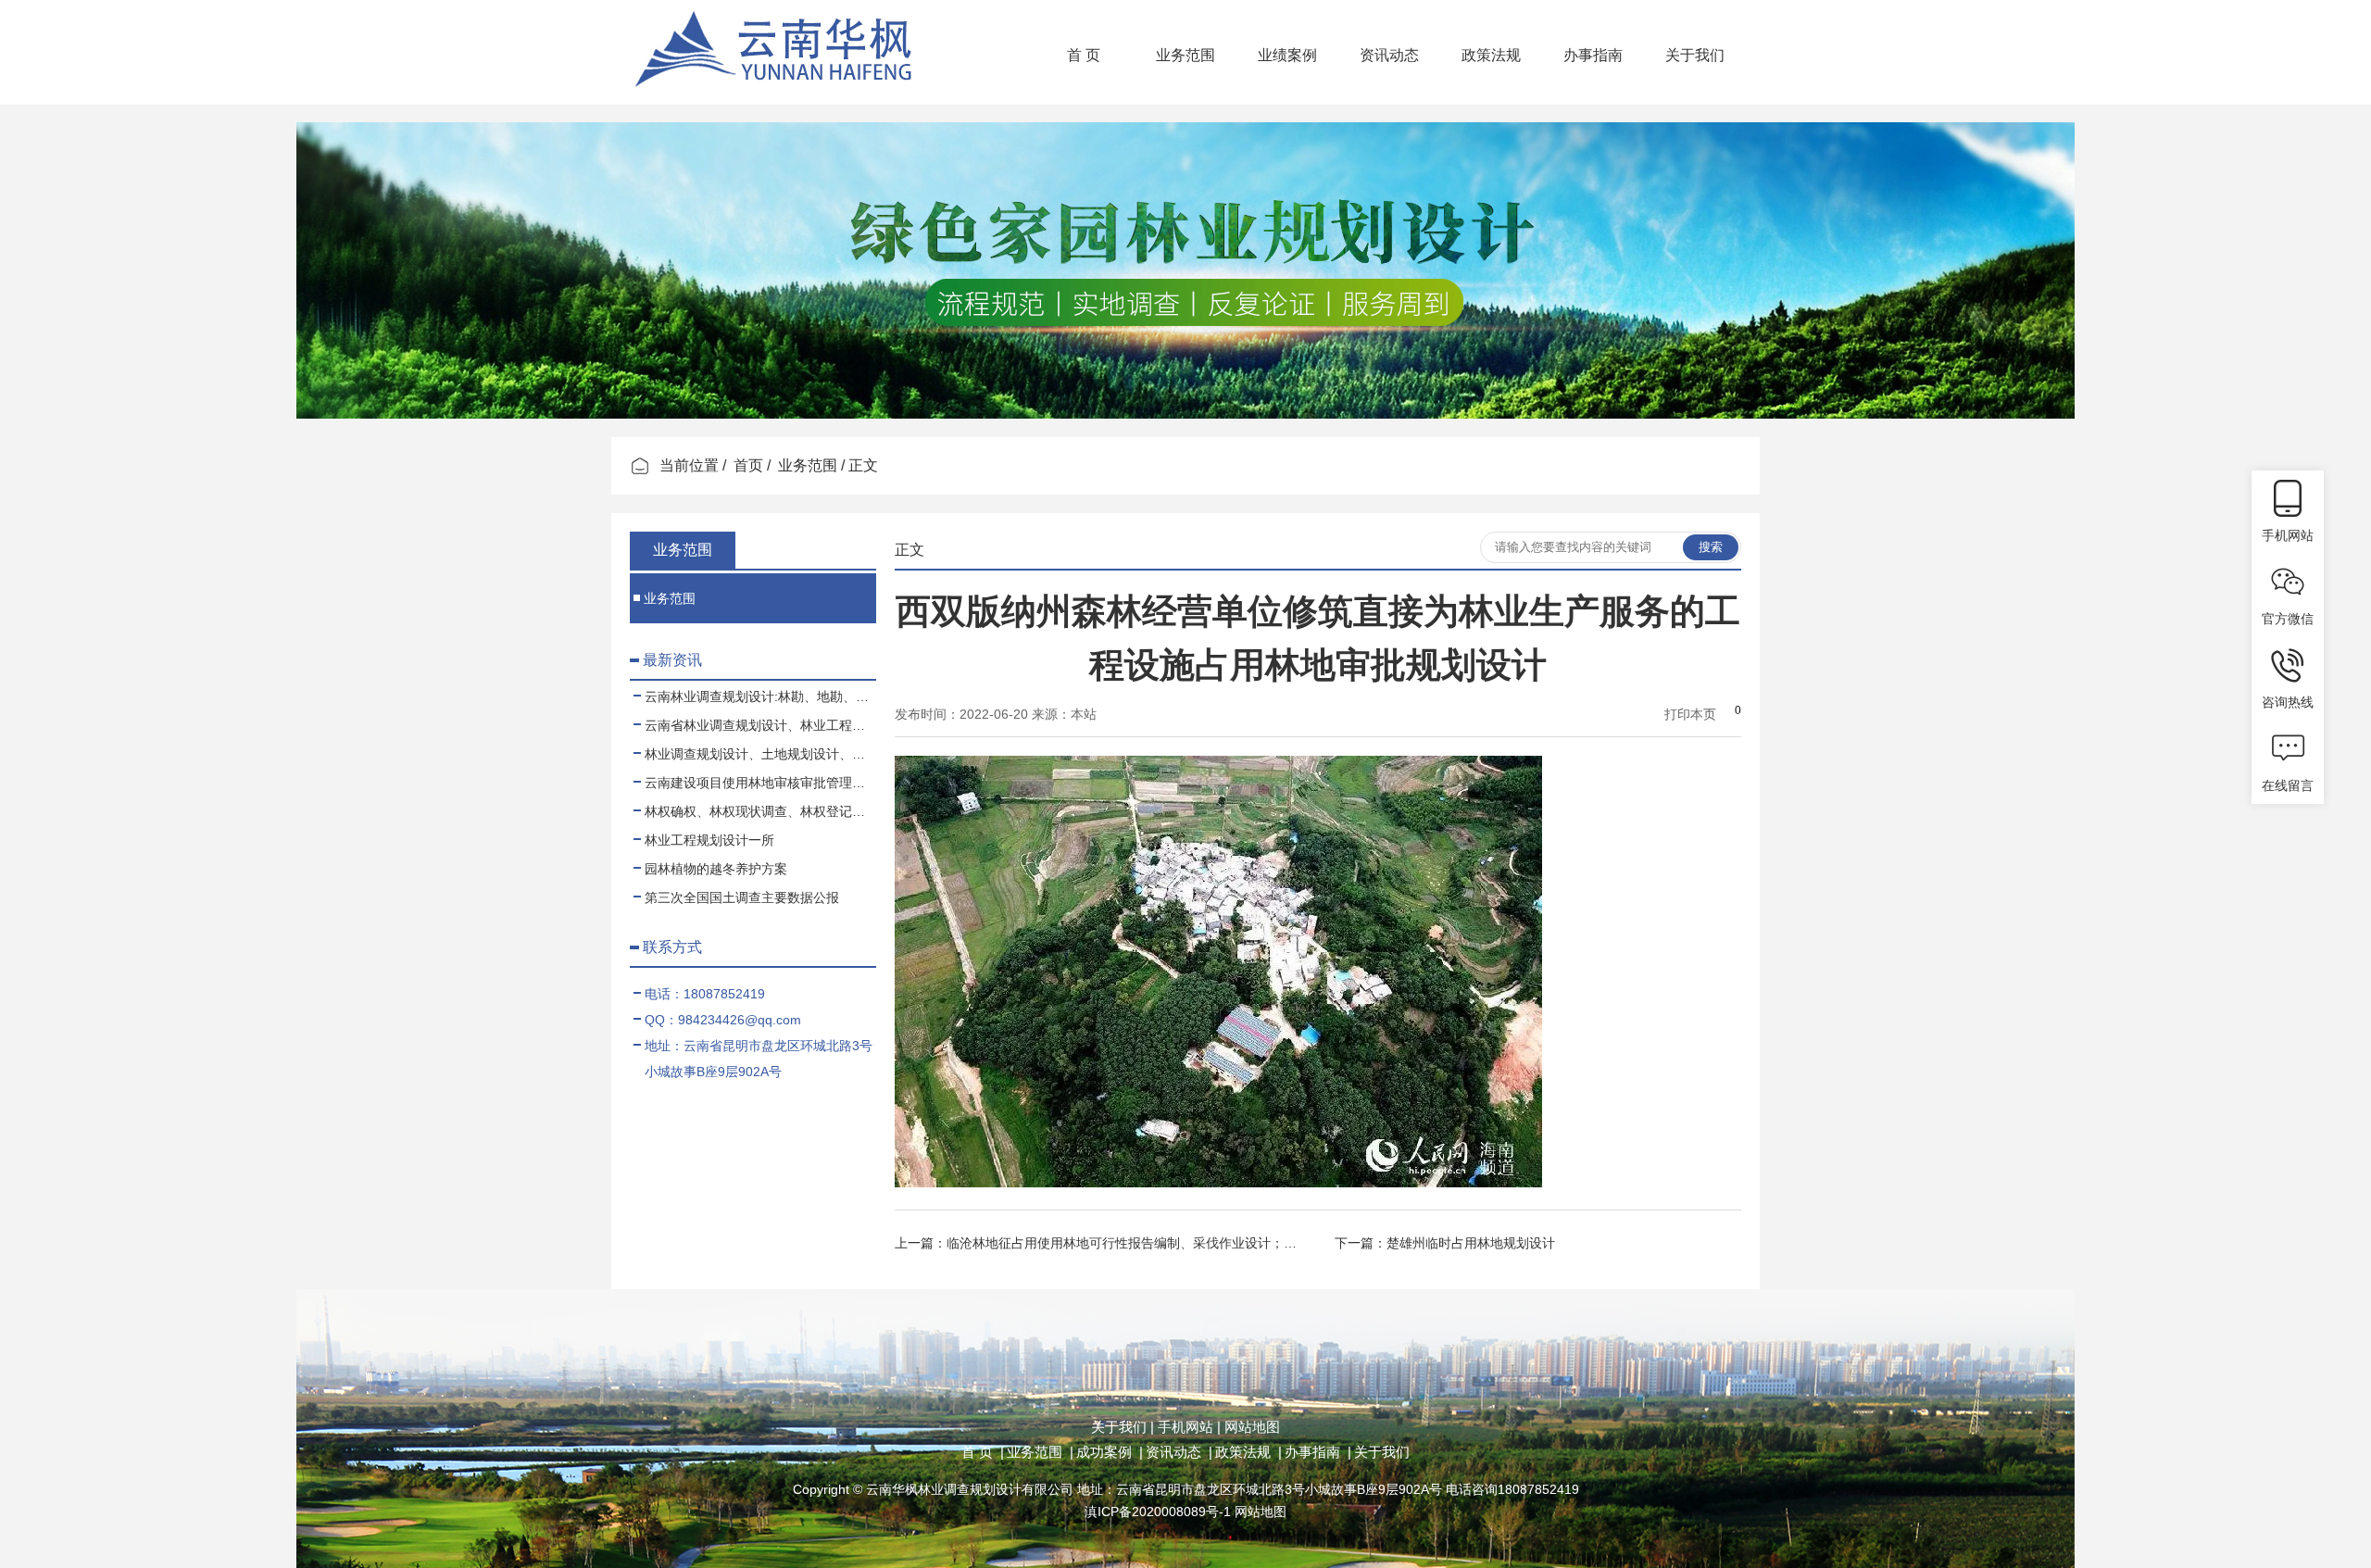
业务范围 (1185, 55)
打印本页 (1690, 714)
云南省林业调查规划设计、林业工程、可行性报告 (760, 725)
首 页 (1084, 55)
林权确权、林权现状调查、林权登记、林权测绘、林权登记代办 (760, 811)
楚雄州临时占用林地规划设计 (1471, 1243)
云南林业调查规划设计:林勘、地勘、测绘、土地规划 (760, 696)
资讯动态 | (1179, 1452)
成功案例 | (1110, 1452)
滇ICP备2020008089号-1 (1158, 1512)
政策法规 (1491, 55)
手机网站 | (1187, 1427)
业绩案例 (1287, 55)
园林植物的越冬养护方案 (716, 869)
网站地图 (1250, 1427)
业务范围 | (1040, 1452)
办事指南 (1593, 55)
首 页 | (983, 1452)
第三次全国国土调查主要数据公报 (742, 897)
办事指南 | (1318, 1452)
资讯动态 (1389, 55)
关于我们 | (1123, 1427)
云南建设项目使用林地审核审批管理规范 (760, 783)
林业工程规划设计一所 (709, 840)
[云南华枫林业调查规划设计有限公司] (778, 97)
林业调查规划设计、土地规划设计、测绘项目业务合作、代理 (760, 754)
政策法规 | (1248, 1452)
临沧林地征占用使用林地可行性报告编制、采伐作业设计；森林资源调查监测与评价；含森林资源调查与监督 (1258, 1243)
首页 (748, 465)
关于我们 (1695, 55)
